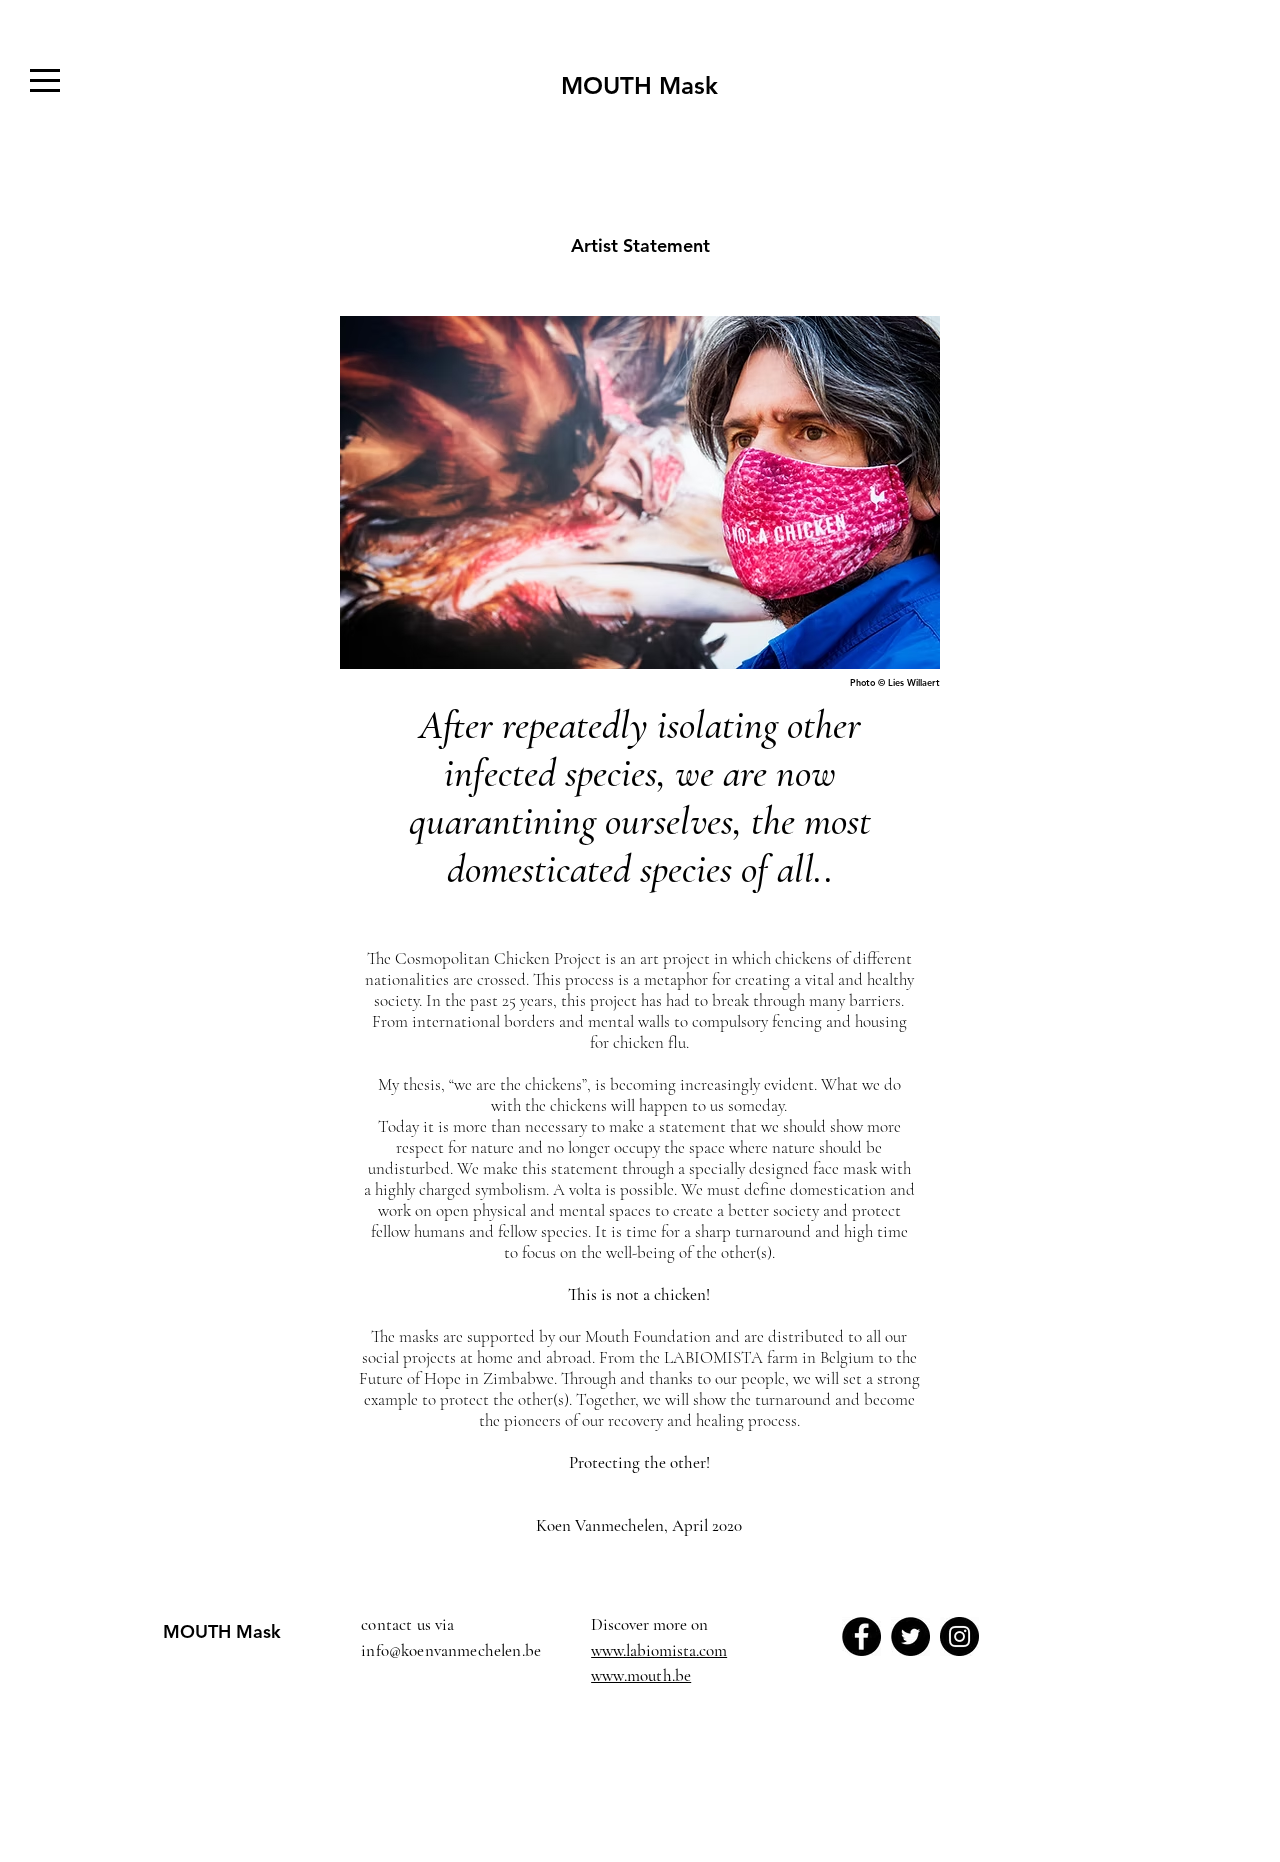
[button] (45, 80)
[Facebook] (861, 1636)
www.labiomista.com (659, 1650)
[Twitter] (910, 1636)
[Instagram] (959, 1636)
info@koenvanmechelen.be (451, 1650)
